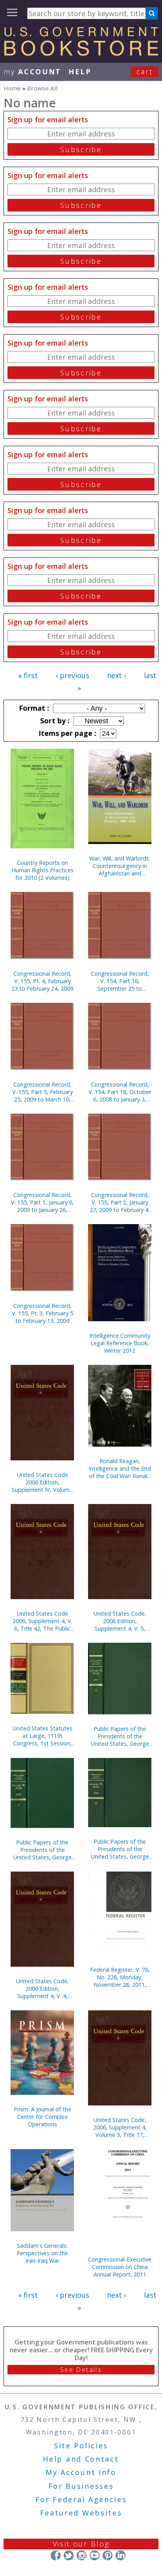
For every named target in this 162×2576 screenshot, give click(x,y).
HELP (80, 72)
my (32, 72)
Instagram (82, 2555)
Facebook (56, 2555)
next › (116, 675)
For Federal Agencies (81, 2499)
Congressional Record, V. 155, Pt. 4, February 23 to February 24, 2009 (42, 981)
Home (12, 88)
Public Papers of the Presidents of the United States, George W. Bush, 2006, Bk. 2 (120, 1849)
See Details (81, 2370)
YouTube (95, 2555)
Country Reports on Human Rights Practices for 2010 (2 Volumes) (42, 870)
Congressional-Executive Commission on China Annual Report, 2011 (120, 2267)
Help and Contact (81, 2459)
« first (28, 675)
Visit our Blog (81, 2544)
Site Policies (81, 2445)
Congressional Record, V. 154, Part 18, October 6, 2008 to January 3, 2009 (120, 1092)
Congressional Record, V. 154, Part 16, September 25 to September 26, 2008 (120, 981)
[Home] (81, 53)
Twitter (69, 2555)
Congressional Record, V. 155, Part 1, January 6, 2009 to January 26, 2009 (42, 1202)
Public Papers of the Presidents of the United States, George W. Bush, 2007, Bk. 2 (120, 1736)
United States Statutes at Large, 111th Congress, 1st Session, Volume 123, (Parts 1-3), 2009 (42, 1736)
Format (33, 708)
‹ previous (73, 675)
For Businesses (81, 2486)
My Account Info (81, 2472)
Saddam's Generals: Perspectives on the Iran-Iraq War (42, 2253)
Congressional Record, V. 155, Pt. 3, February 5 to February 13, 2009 (42, 1313)
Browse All (42, 88)
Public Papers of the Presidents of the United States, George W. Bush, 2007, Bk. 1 (42, 1850)
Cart (145, 72)
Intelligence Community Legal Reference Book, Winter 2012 (120, 1343)
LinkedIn (121, 2555)
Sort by (54, 721)
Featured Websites (81, 2513)
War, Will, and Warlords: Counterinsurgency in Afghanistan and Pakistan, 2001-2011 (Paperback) (120, 866)
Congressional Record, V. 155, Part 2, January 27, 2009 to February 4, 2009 (120, 1202)
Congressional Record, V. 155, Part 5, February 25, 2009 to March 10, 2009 (42, 1092)
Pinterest (108, 2555)
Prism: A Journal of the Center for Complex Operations (42, 2117)
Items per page (66, 733)
